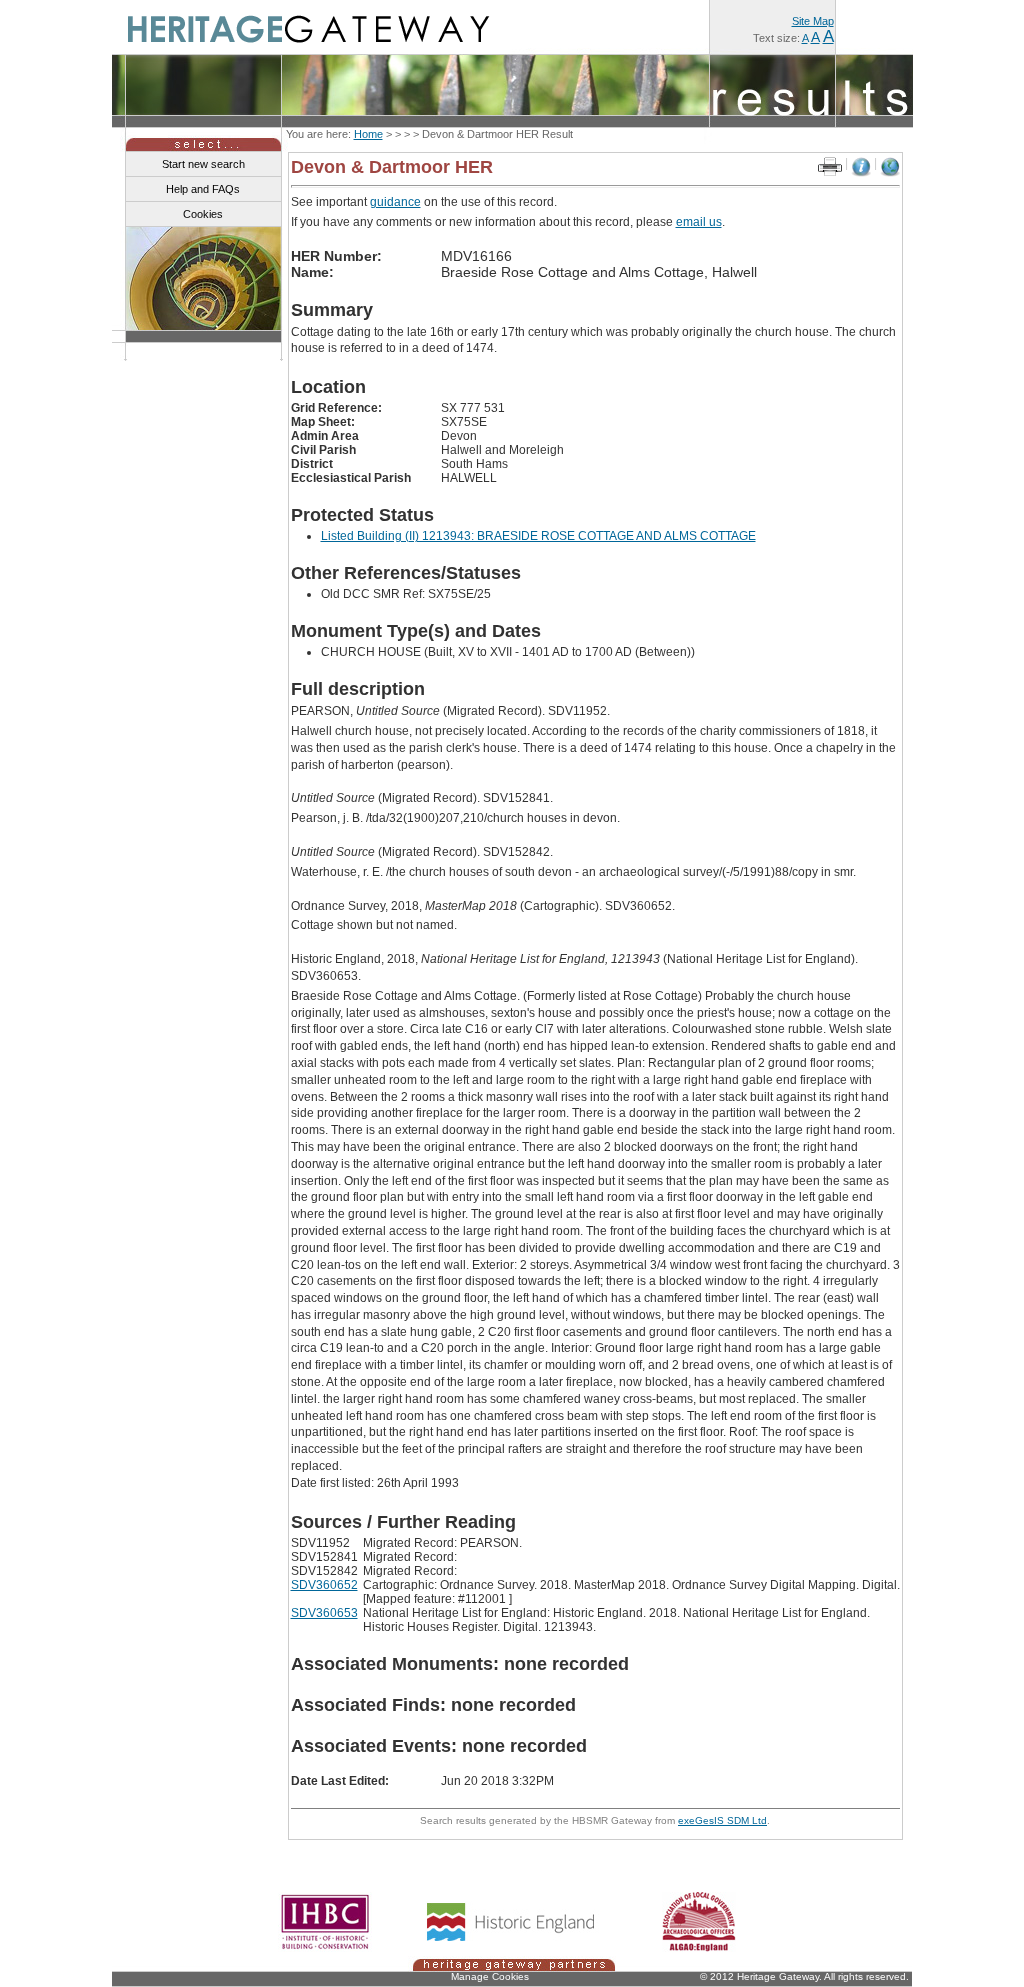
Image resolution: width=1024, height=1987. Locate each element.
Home (368, 134)
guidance (395, 202)
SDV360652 (324, 1585)
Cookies (203, 214)
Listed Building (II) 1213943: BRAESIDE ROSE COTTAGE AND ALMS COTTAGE (538, 536)
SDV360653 (324, 1613)
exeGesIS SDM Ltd (722, 1820)
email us (699, 222)
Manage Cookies (490, 1976)
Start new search (203, 164)
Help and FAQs (203, 189)
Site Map (813, 21)
